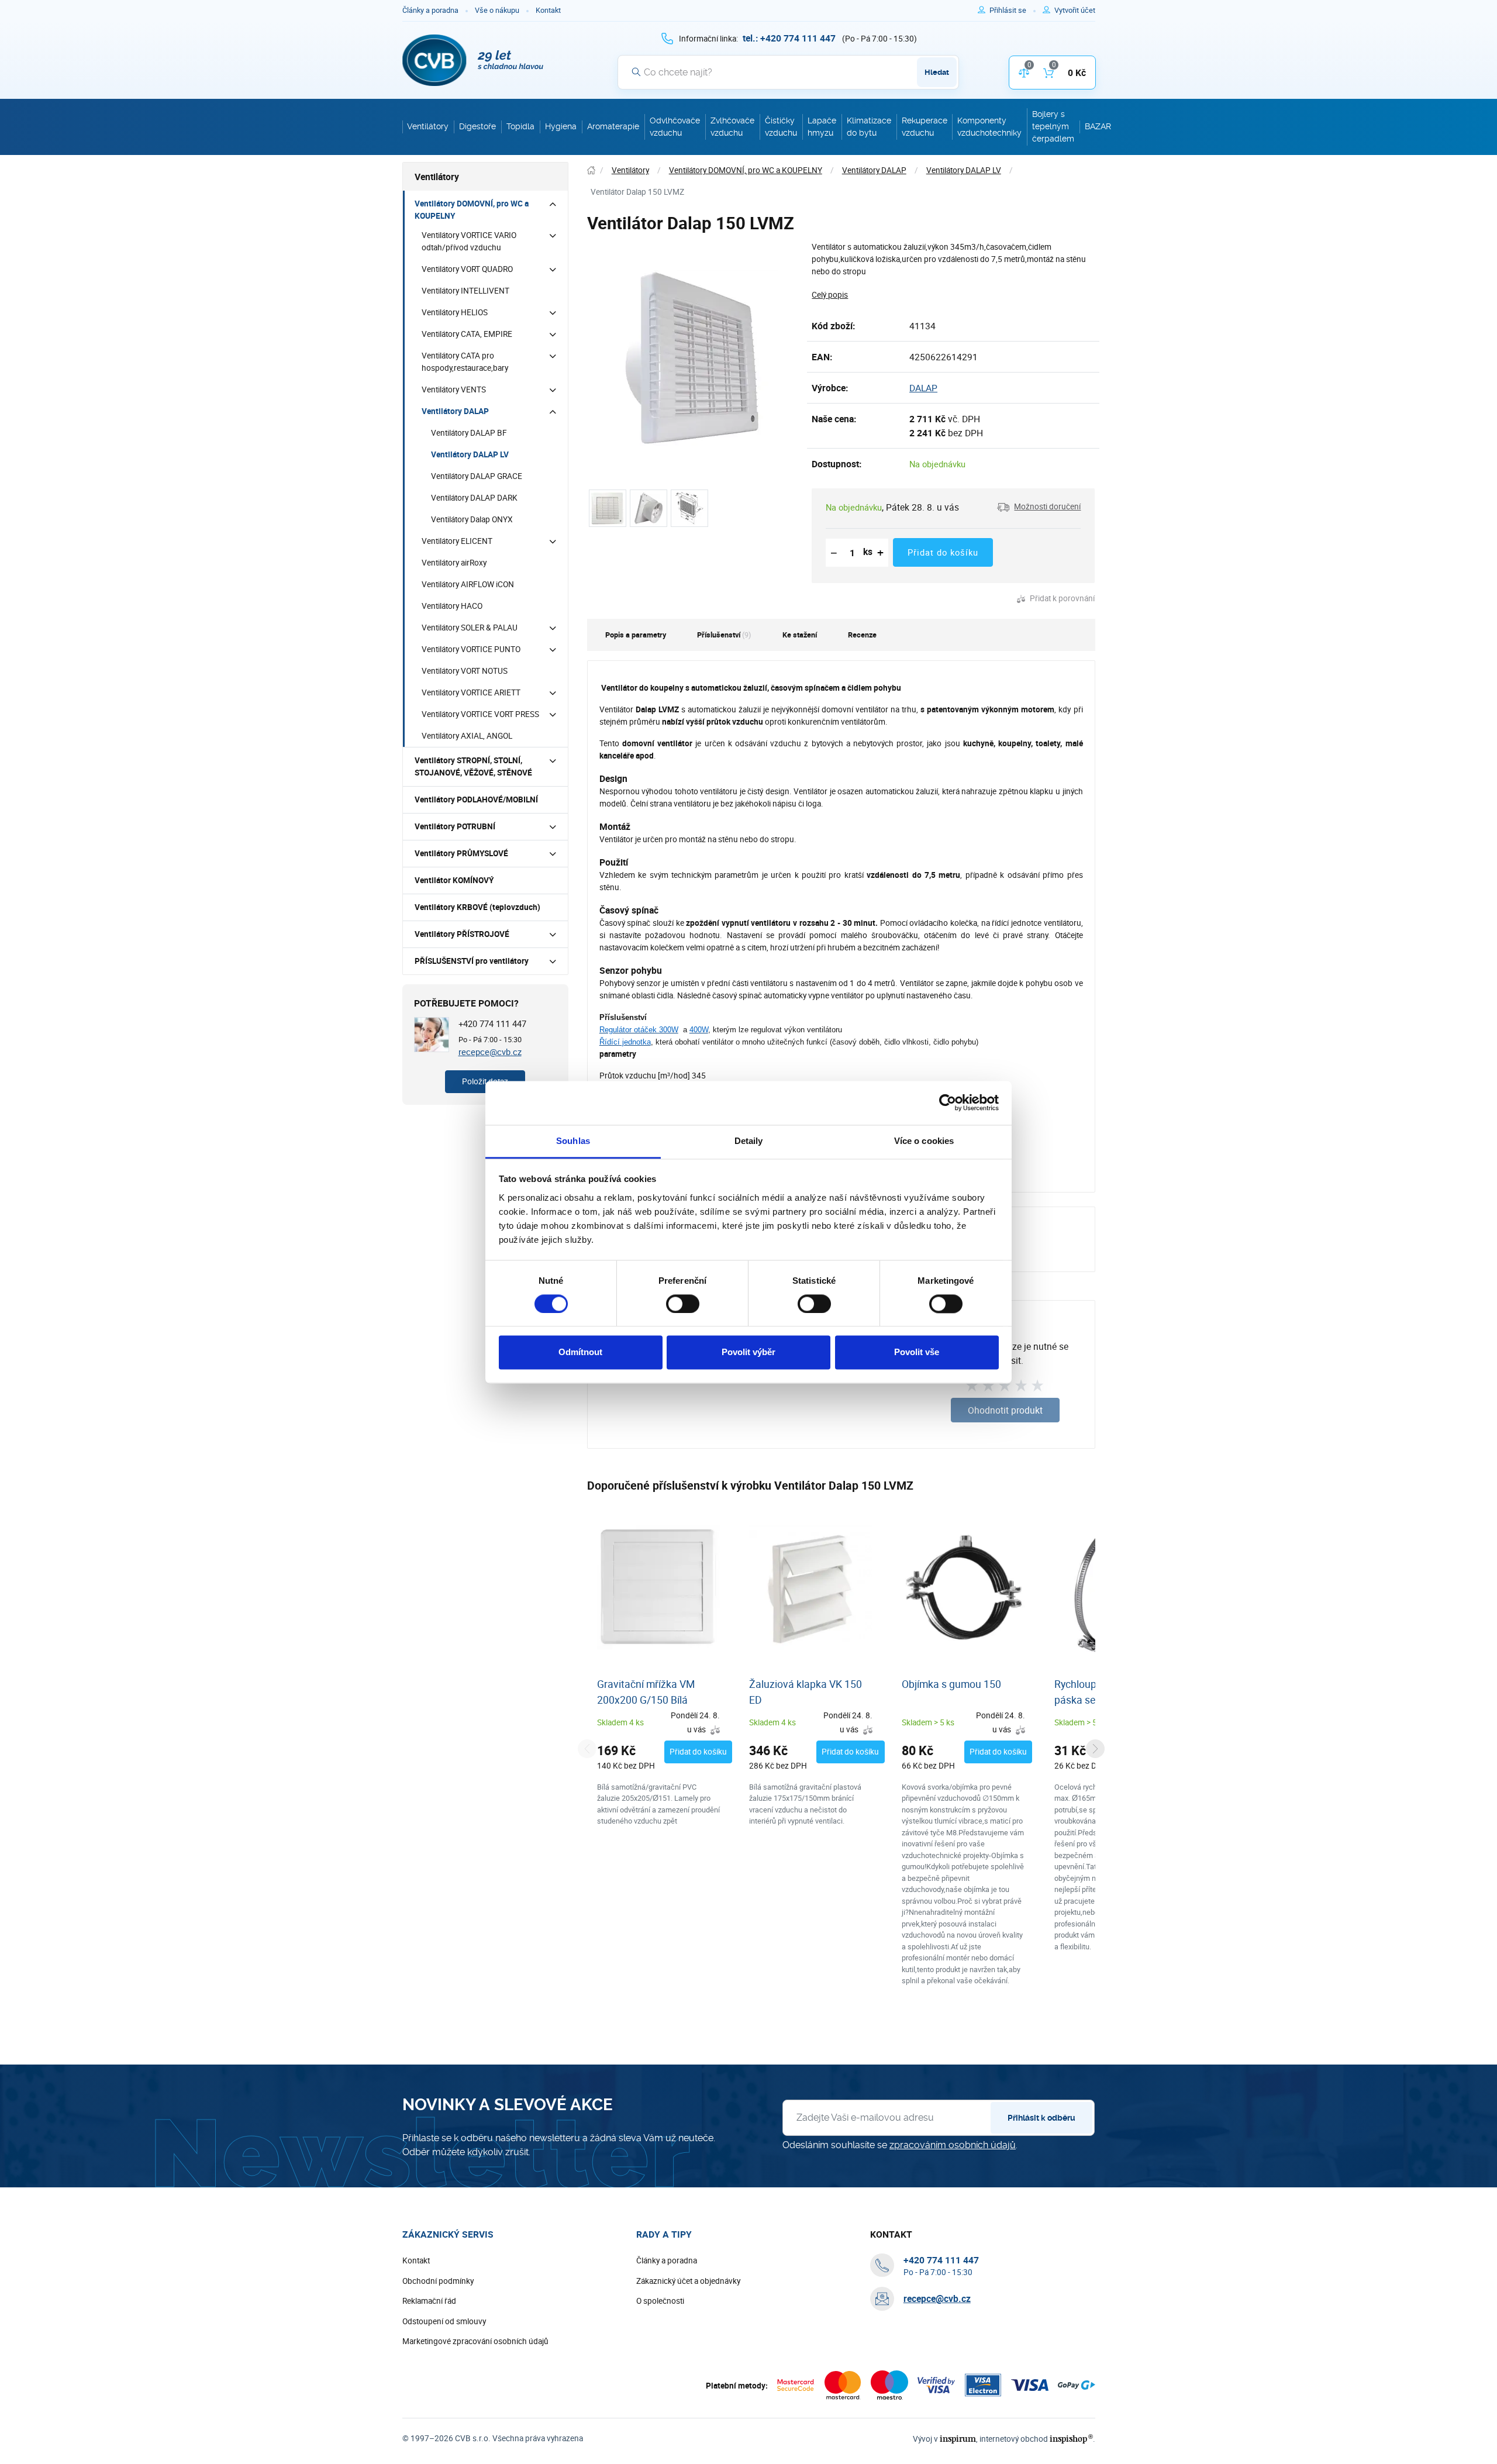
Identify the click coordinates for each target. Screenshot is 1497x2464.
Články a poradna (430, 10)
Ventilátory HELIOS (455, 312)
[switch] (683, 1304)
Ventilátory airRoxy (454, 563)
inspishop (1071, 2439)
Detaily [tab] (749, 1141)
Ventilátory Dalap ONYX (472, 519)
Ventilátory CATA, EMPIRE (467, 334)
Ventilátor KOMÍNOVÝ (454, 880)
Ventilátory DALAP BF (469, 433)
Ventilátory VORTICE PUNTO (471, 649)
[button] (1039, 507)
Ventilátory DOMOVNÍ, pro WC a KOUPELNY (472, 210)
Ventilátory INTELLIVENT (465, 291)
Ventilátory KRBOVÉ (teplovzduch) (477, 907)
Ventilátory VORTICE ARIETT (471, 692)
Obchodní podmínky (438, 2281)
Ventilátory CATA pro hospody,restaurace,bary (465, 362)
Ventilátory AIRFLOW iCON (468, 584)
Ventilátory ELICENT (457, 541)
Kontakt (548, 10)
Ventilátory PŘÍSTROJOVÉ (462, 934)
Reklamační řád (429, 2301)
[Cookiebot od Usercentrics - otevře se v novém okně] (948, 1102)
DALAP (923, 388)
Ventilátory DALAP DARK (474, 498)
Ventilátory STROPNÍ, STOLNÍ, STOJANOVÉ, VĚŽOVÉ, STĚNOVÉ (473, 766)
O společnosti (660, 2301)
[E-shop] (591, 170)
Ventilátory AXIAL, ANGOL (467, 736)
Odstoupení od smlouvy (444, 2321)
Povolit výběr (748, 1352)
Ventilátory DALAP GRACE (477, 476)
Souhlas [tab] (573, 1141)
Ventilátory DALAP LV (470, 454)
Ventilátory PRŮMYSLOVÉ (461, 853)
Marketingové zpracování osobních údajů (475, 2341)
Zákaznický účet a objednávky (688, 2281)
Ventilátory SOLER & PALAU (470, 628)
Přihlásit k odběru (1041, 2118)
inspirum (958, 2439)
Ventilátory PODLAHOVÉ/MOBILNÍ (476, 799)
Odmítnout (580, 1352)
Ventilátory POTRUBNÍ (455, 826)
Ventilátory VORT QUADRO (467, 269)
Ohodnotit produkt (1005, 1410)
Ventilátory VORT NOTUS (465, 671)
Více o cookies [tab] (924, 1141)
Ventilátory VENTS (454, 390)
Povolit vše (917, 1352)
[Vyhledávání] (636, 72)
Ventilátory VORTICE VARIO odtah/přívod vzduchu (469, 241)
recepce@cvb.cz (490, 1052)
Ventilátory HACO (452, 606)
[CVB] (473, 60)
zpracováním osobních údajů (953, 2145)
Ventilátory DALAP (455, 411)
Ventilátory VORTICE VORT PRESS (480, 714)
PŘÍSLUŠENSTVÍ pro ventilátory (472, 961)
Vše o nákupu (497, 10)
